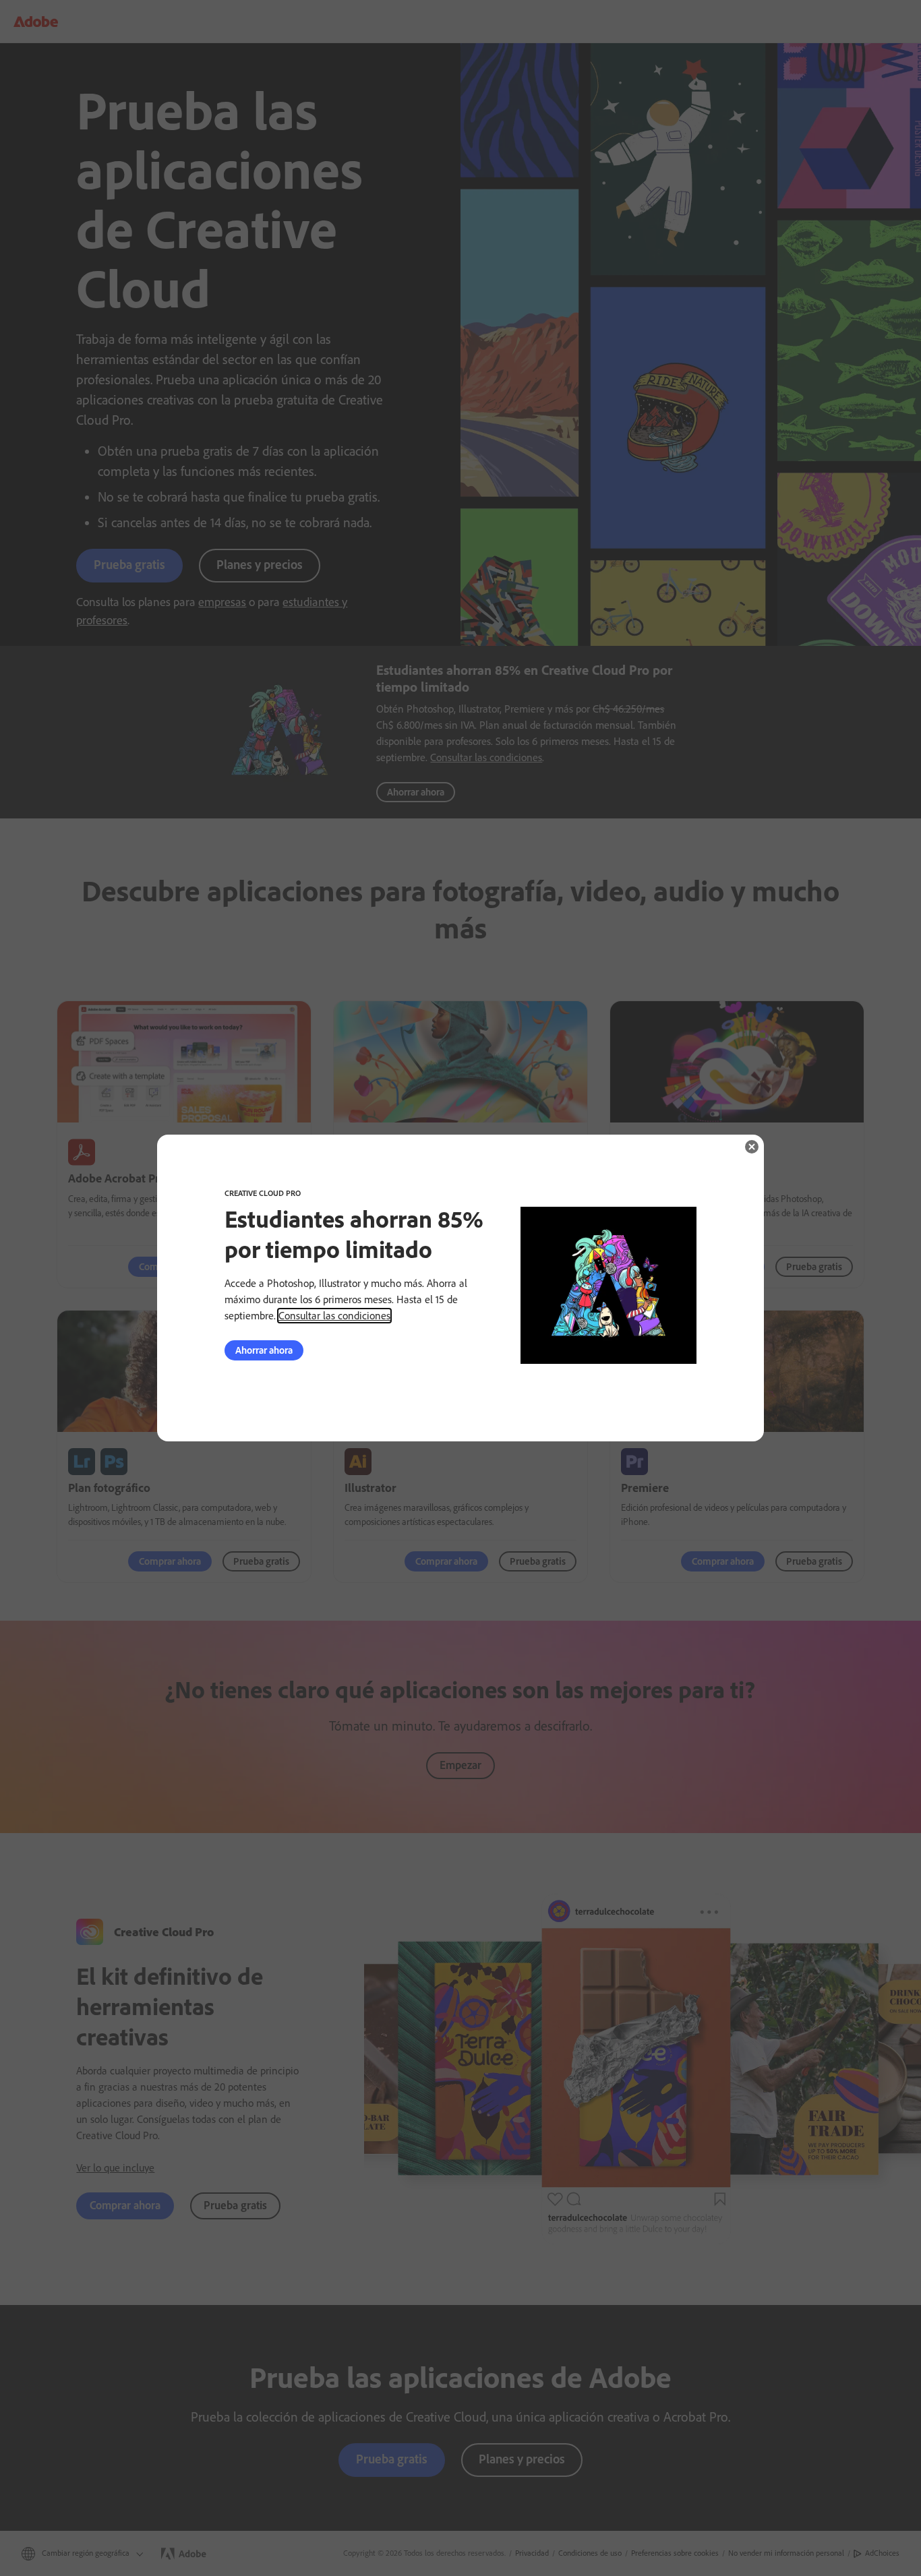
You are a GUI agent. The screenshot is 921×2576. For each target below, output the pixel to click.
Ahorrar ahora (264, 1350)
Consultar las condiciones (334, 1316)
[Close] (752, 1147)
